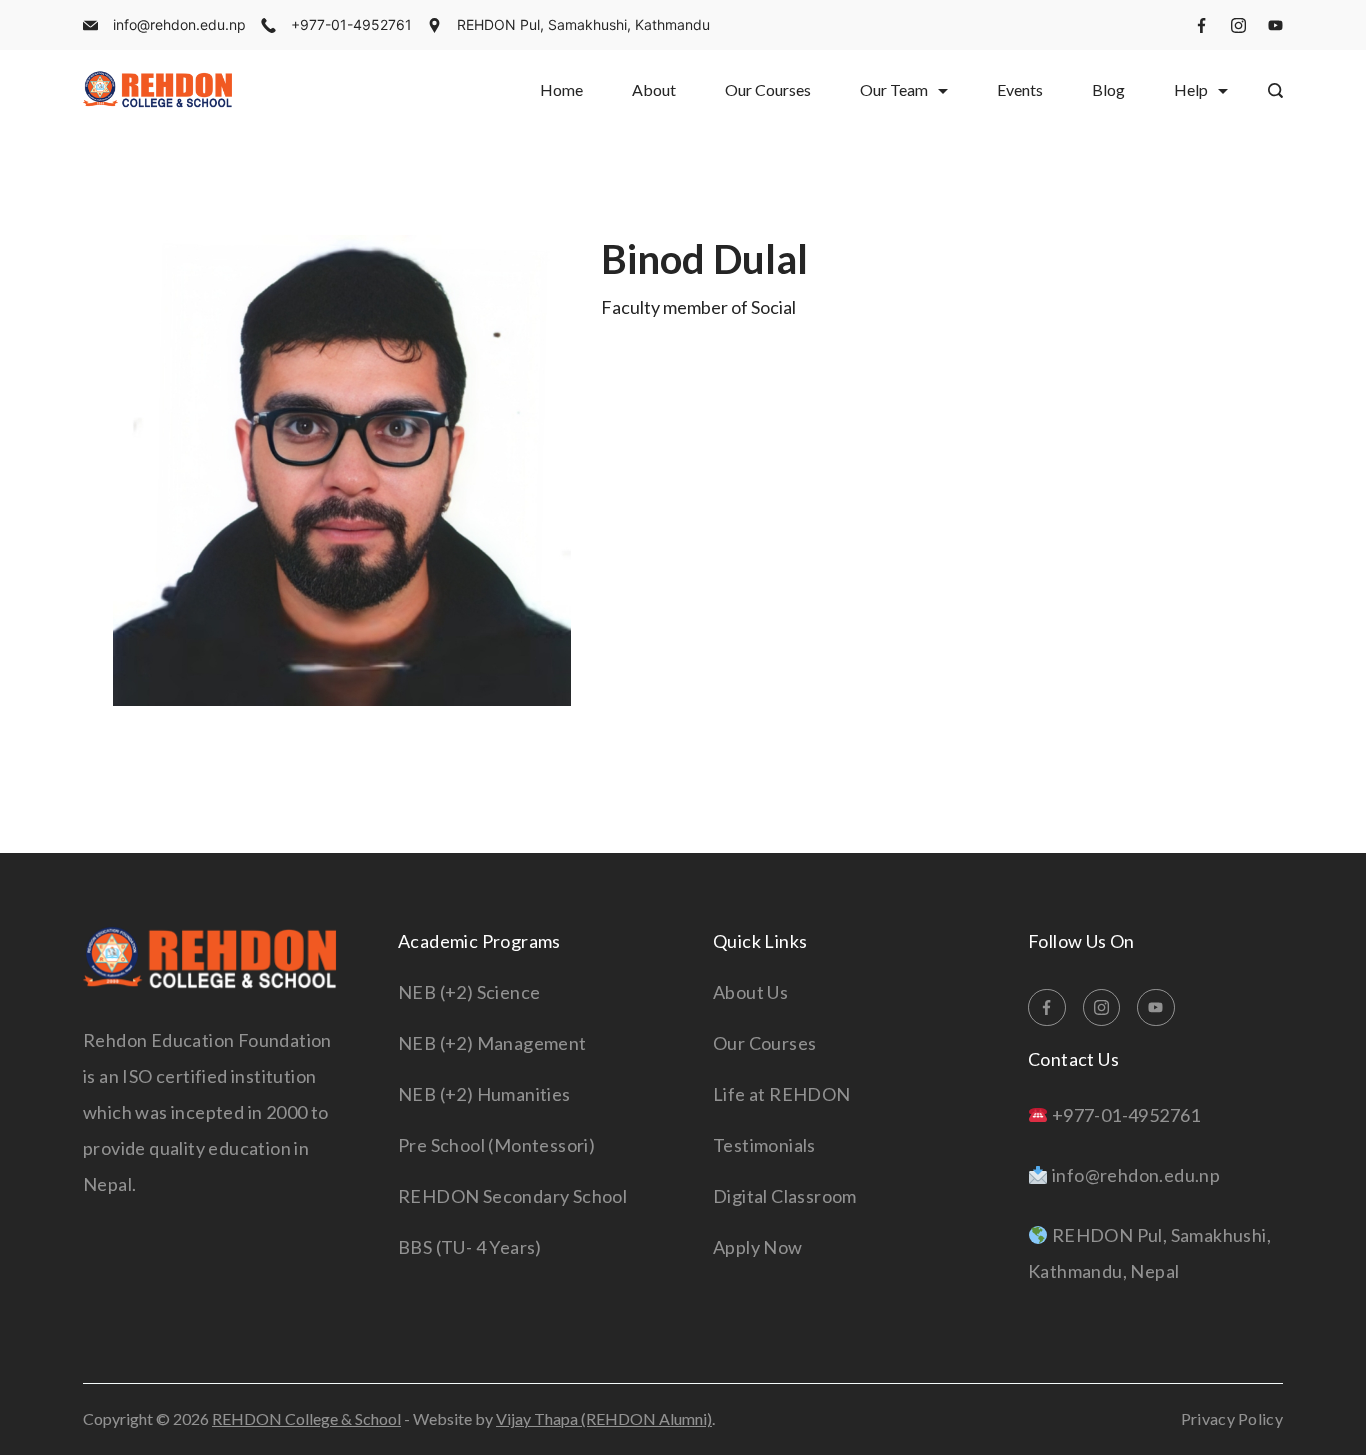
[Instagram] (1238, 25)
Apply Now (758, 1247)
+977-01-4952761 (351, 24)
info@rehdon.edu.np (179, 24)
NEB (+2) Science (469, 992)
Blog (1108, 89)
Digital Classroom (785, 1196)
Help (1191, 89)
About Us (750, 992)
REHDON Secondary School (512, 1196)
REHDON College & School (306, 1418)
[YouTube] (1275, 25)
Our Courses (768, 89)
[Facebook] (1201, 25)
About (654, 89)
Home (561, 89)
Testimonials (764, 1145)
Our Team (894, 89)
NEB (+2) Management (492, 1043)
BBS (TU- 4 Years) (470, 1247)
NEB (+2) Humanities (484, 1094)
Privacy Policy (1232, 1418)
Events (1020, 89)
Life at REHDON (782, 1094)
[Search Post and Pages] (1275, 90)
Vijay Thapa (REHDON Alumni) (604, 1418)
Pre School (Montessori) (496, 1145)
